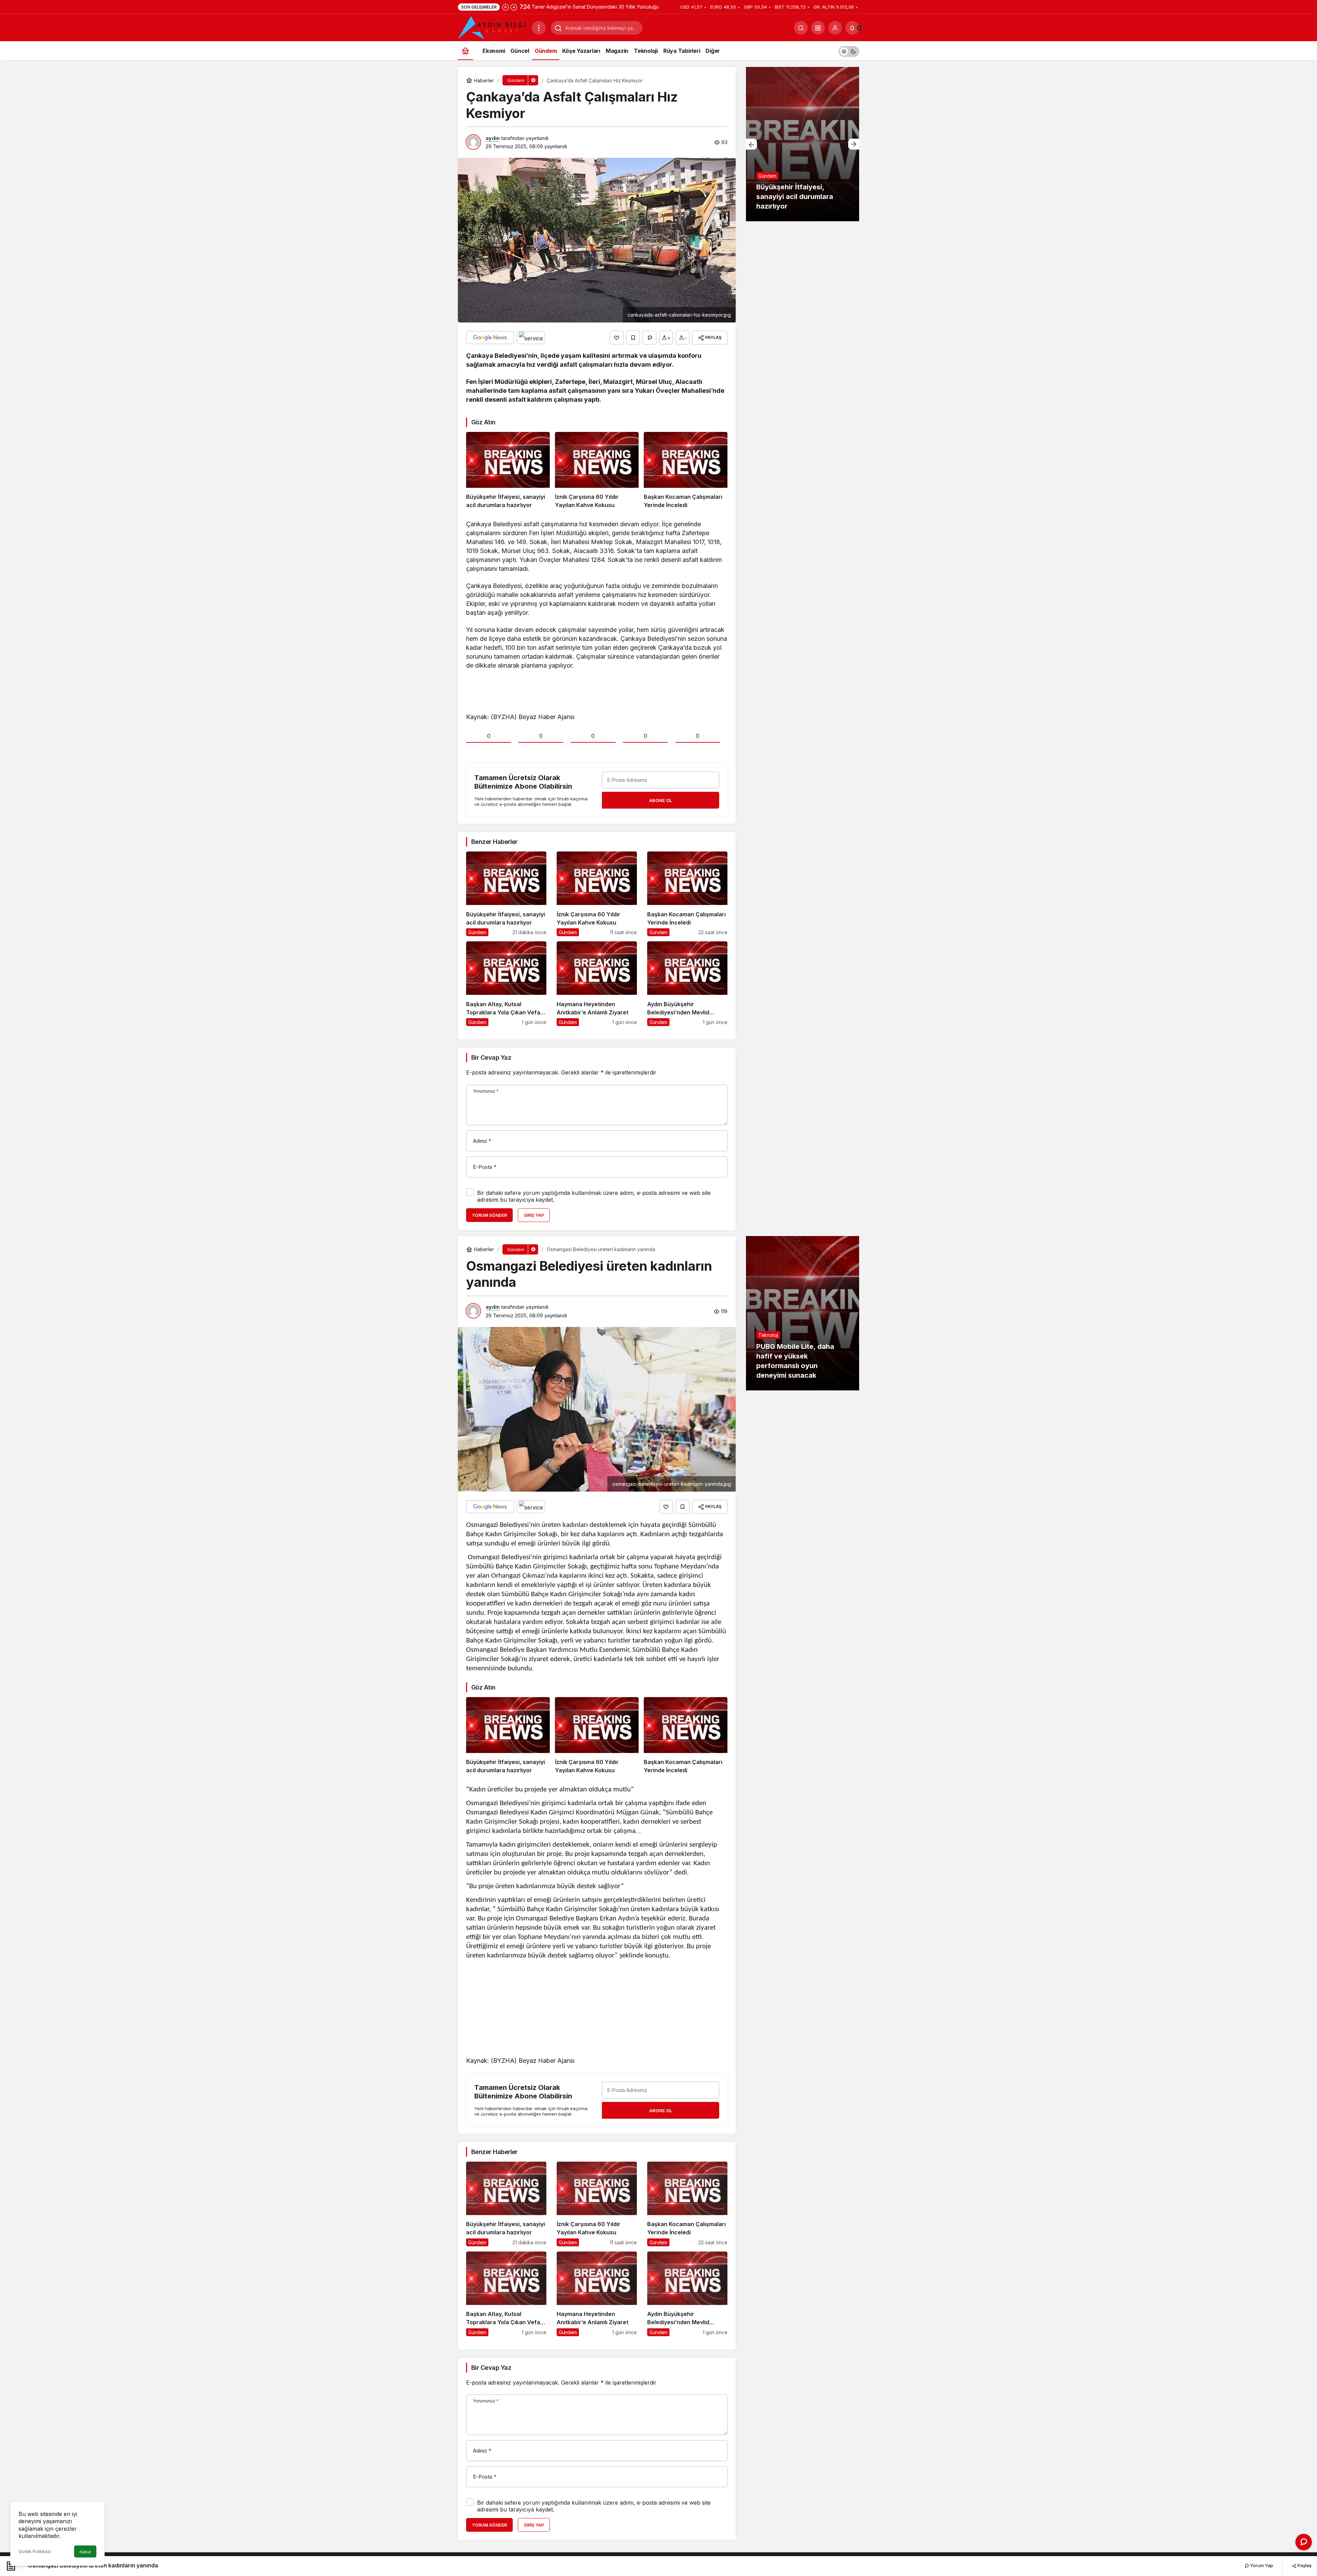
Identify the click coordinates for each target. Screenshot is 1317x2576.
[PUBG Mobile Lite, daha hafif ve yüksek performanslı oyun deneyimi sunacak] (803, 1313)
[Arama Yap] (801, 28)
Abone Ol (661, 800)
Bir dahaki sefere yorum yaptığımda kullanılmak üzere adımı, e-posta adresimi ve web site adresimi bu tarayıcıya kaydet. (594, 1196)
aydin (493, 138)
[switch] (849, 51)
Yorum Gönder (489, 1215)
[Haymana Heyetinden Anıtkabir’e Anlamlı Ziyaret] (597, 984)
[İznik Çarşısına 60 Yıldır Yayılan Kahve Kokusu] (597, 471)
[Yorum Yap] (650, 338)
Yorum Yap (1261, 2565)
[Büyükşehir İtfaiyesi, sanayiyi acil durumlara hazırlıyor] (508, 471)
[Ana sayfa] (465, 51)
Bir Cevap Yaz (491, 1057)
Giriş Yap (534, 1215)
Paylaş (1304, 2565)
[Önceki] (506, 7)
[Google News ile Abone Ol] (490, 338)
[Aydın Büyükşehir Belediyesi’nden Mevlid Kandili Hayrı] (687, 984)
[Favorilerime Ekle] (633, 338)
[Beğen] (617, 338)
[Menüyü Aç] (539, 28)
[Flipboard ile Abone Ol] (531, 338)
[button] (818, 28)
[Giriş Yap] (835, 28)
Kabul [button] (85, 2552)
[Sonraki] (514, 7)
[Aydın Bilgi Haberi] (492, 27)
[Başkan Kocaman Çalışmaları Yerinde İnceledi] (686, 471)
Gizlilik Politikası (35, 2551)
